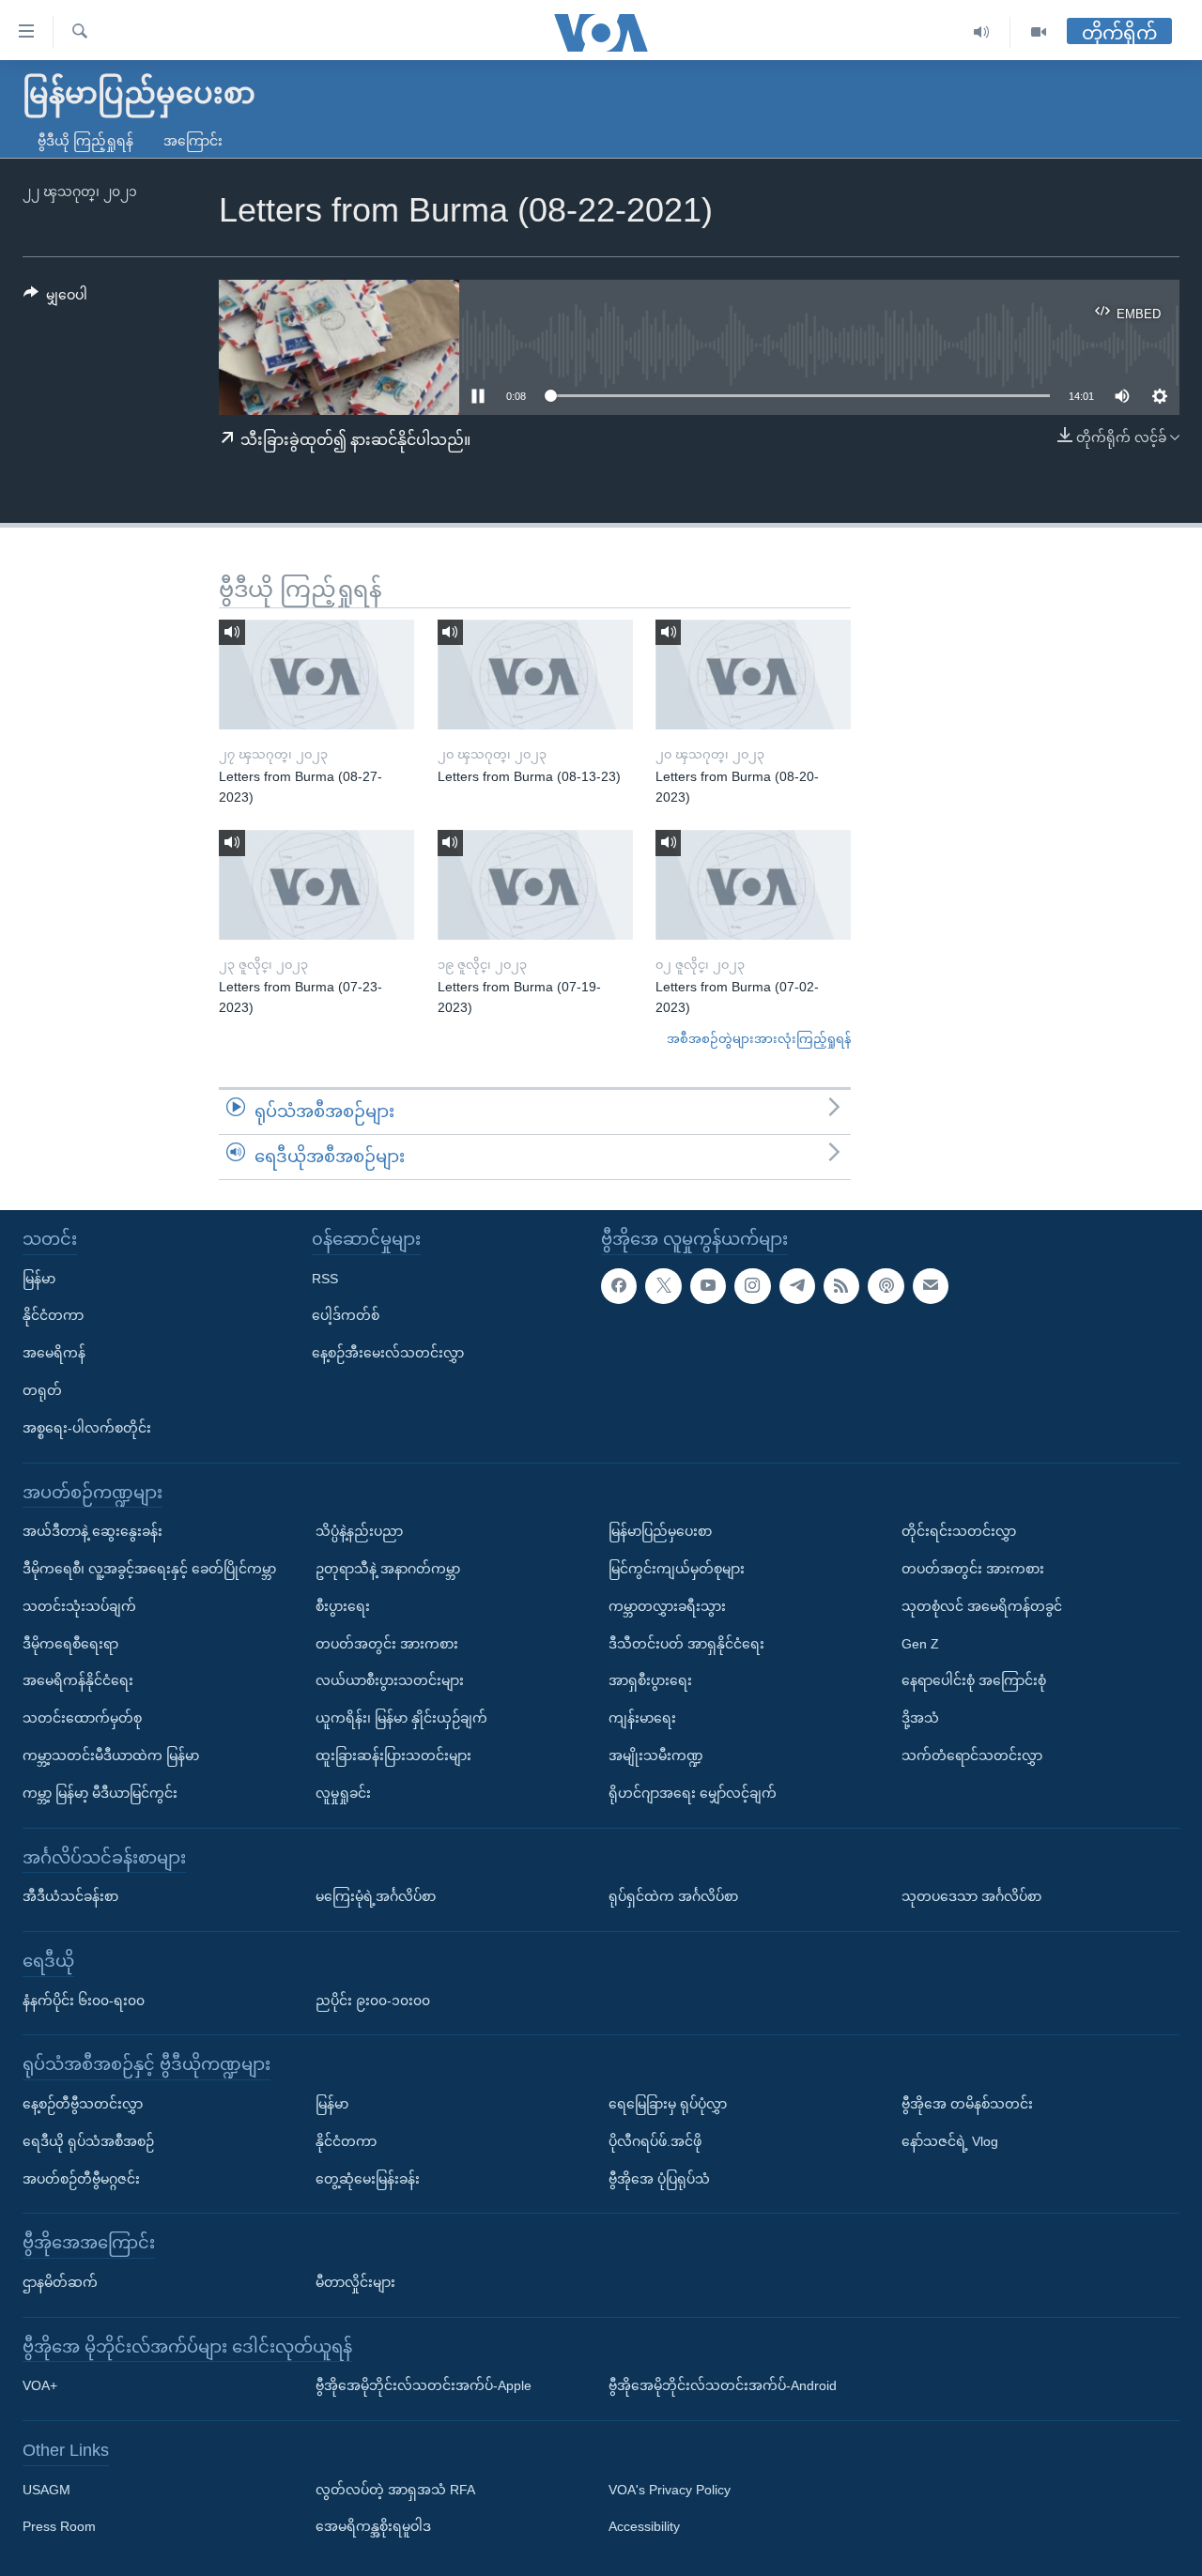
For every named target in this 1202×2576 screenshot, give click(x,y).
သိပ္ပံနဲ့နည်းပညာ (359, 1531)
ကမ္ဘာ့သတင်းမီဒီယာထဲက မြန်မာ (111, 1756)
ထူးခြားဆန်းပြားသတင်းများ (393, 1756)
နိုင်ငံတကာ (53, 1315)
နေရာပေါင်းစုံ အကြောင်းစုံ (974, 1680)
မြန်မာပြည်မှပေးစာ (660, 1531)
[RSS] (841, 1285)
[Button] (55, 299)
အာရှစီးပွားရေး (650, 1680)
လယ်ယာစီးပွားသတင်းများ (390, 1680)
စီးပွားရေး (343, 1605)
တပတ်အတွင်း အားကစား (387, 1643)
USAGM (46, 2489)
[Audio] (982, 32)
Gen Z (920, 1643)
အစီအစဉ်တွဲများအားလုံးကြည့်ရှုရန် (759, 1039)
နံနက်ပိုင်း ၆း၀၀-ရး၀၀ (84, 2000)
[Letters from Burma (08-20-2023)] (753, 675)
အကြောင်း (193, 141)
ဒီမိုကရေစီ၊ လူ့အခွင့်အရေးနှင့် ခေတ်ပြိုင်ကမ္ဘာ (149, 1569)
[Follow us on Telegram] (797, 1285)
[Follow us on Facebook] (619, 1285)
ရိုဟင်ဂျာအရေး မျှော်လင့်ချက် (693, 1792)
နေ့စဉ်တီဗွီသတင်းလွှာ (83, 2104)
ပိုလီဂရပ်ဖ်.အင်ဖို (655, 2140)
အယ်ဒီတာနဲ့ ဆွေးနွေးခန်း (92, 1531)
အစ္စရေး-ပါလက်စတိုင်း (87, 1427)
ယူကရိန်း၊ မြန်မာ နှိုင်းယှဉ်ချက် (401, 1718)
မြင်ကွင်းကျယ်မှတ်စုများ (677, 1569)
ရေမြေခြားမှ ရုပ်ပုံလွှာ (668, 2104)
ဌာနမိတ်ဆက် (60, 2282)
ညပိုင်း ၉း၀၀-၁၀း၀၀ (373, 2000)
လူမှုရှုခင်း (343, 1792)
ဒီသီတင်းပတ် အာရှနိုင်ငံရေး (686, 1643)
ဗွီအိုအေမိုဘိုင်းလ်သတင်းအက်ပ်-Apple (424, 2385)
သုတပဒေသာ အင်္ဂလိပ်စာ (971, 1896)
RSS (325, 1278)
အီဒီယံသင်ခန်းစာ (70, 1896)
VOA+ (40, 2385)
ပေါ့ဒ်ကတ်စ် (346, 1315)
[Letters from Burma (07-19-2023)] (535, 885)
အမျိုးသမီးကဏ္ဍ (656, 1756)
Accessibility (644, 2526)
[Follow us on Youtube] (708, 1285)
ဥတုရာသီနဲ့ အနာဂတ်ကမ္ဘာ (388, 1569)
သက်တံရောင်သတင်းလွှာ (972, 1756)
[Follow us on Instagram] (752, 1285)
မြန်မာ (39, 1278)
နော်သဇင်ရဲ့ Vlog (950, 2140)
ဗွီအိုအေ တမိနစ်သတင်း (967, 2104)
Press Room (59, 2526)
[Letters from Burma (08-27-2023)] (316, 675)
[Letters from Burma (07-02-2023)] (753, 885)
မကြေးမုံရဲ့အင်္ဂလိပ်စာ (376, 1896)
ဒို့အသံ (920, 1718)
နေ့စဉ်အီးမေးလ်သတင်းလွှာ (388, 1353)
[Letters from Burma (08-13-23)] (535, 675)
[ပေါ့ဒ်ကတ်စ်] (886, 1285)
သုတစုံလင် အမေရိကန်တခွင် (982, 1605)
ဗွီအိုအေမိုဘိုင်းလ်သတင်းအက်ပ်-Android (723, 2385)
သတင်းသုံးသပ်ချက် (79, 1605)
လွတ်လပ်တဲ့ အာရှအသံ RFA (395, 2489)
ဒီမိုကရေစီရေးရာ (70, 1643)
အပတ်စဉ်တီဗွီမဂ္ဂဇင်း (81, 2178)
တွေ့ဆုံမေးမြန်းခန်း (368, 2178)
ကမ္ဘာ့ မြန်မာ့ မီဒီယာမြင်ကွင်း (100, 1792)
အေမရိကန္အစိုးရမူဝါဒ (373, 2526)
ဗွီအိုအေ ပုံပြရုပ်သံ (659, 2178)
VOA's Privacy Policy (670, 2489)
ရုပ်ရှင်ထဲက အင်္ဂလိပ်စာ (673, 1896)
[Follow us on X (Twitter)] (663, 1285)
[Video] (1039, 32)
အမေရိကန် (54, 1353)
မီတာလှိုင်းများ (355, 2282)
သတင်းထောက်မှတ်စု (82, 1718)
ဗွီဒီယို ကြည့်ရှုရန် (85, 141)
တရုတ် (42, 1390)
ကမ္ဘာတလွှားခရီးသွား (667, 1605)
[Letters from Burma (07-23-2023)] (316, 885)
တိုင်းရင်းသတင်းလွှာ (959, 1531)
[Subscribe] (931, 1285)
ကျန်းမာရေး (642, 1718)
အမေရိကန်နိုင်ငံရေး (78, 1680)
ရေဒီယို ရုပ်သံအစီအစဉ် (88, 2140)
